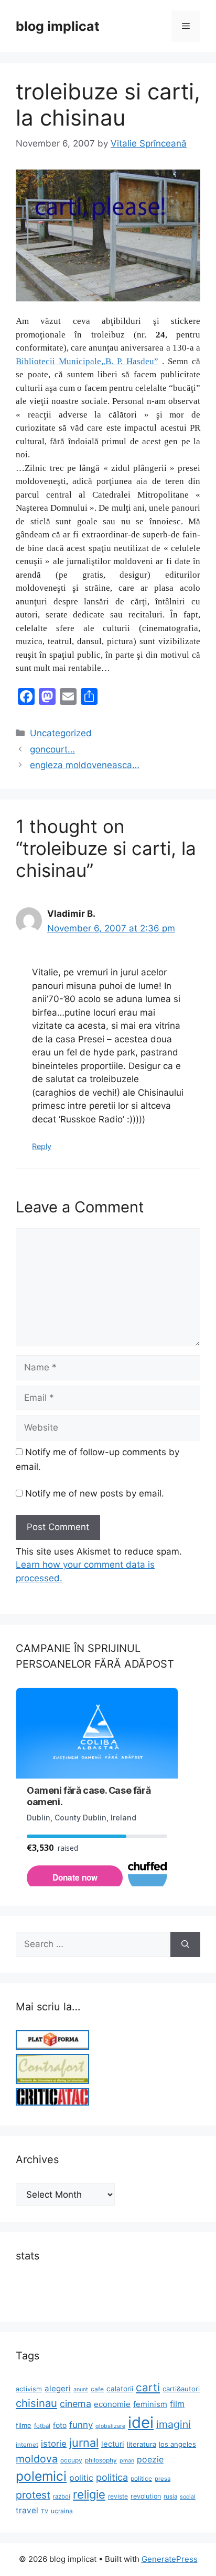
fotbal (42, 2426)
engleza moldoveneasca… (85, 765)
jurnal (84, 2443)
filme (24, 2425)
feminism (150, 2404)
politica (112, 2477)
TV (45, 2511)
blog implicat (58, 26)
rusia (170, 2496)
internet (27, 2445)
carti (148, 2387)
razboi (62, 2496)
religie (89, 2494)
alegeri (58, 2388)
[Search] (185, 1944)
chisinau (36, 2403)
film (177, 2404)
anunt (81, 2389)
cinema (75, 2404)
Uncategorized (61, 733)
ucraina (62, 2511)
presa (163, 2479)
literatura (142, 2444)
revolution (146, 2496)
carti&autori (181, 2389)
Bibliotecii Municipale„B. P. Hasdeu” (87, 361)
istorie (54, 2444)
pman (127, 2461)
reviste (118, 2496)
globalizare (110, 2426)
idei (141, 2422)
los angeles (177, 2444)
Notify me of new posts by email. (95, 1493)
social (188, 2497)
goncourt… (52, 749)
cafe (97, 2389)
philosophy (101, 2460)
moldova (37, 2459)
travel (27, 2510)
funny (81, 2425)
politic (81, 2478)
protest (33, 2495)
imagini (174, 2424)
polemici (41, 2476)
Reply (42, 1146)
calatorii (120, 2389)
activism (29, 2389)
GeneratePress (170, 2559)
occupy (71, 2460)
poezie (150, 2460)
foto (60, 2425)
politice (141, 2478)
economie (112, 2404)
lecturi (113, 2444)
